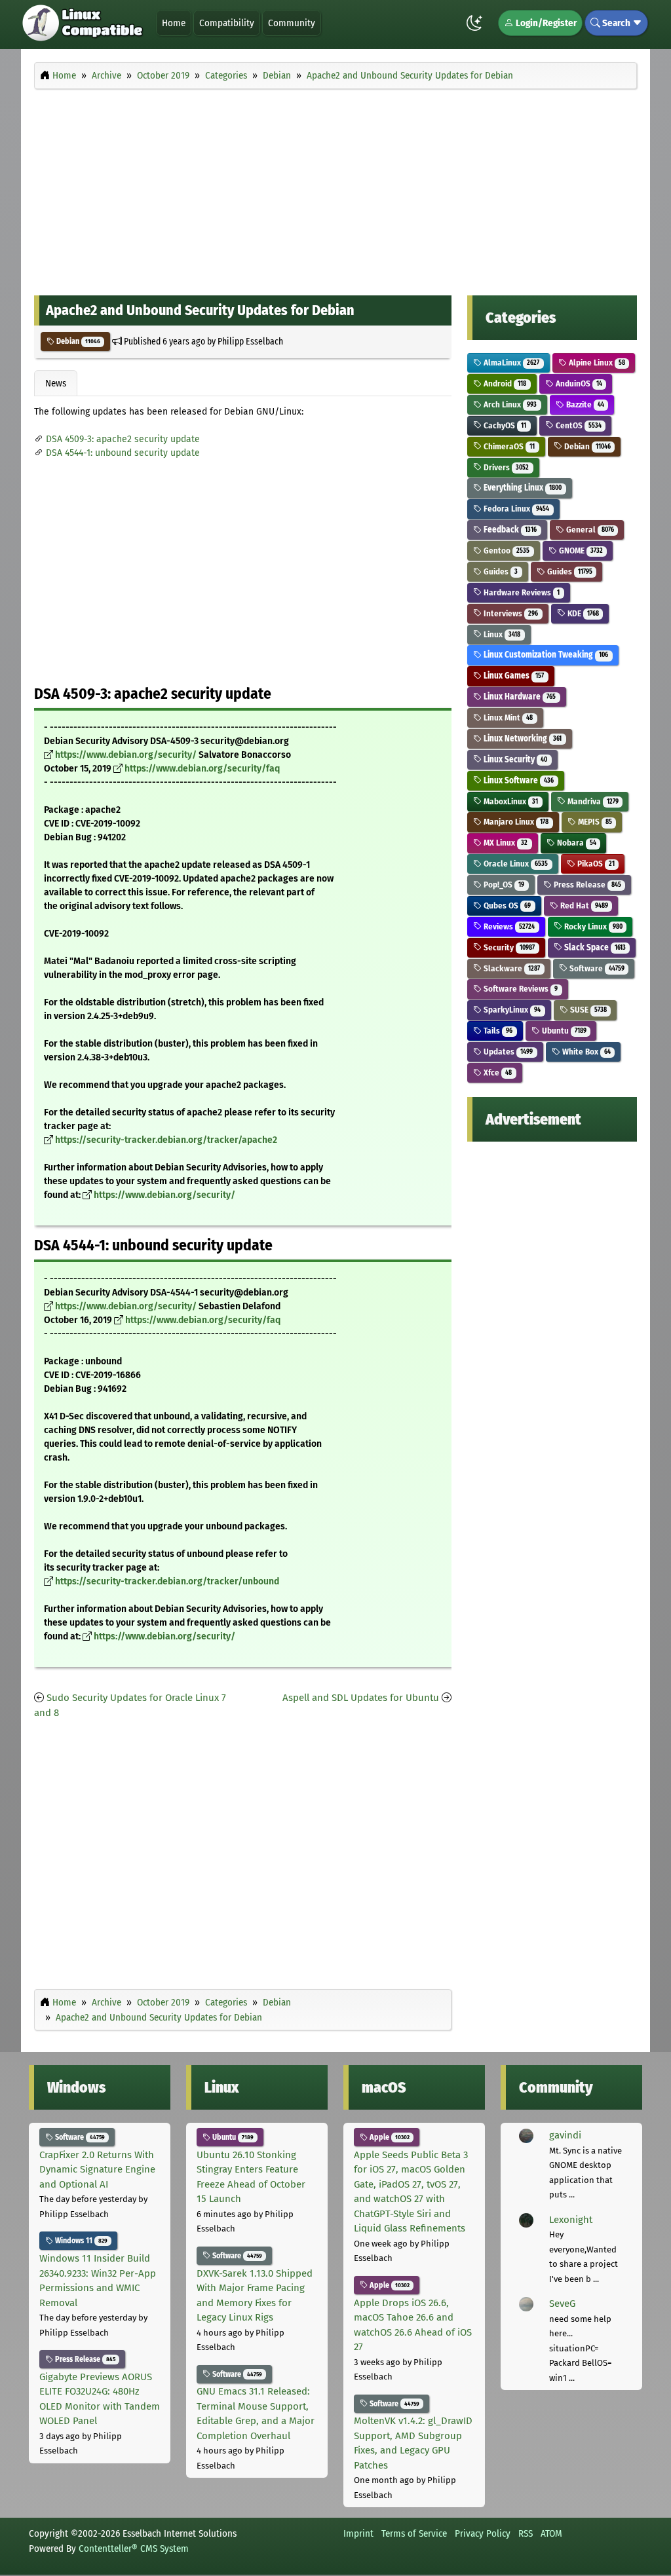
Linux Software (518, 780)
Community (292, 23)
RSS (526, 2533)
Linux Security (514, 759)
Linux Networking (522, 738)
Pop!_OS (503, 885)
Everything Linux (522, 488)
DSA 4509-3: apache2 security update (123, 439)
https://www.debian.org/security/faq (202, 769)
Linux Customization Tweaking (545, 655)
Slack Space (594, 947)
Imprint (358, 2533)
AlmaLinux (510, 363)
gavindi (565, 2135)
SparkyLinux (511, 1010)
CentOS (578, 425)
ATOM (551, 2533)
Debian (77, 341)
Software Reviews (520, 989)
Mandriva (592, 801)
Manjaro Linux (515, 822)
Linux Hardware (519, 697)
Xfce (497, 1073)
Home (174, 23)
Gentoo (506, 551)
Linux (501, 634)
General (589, 530)
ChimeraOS (508, 446)
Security (508, 947)
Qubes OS (506, 905)
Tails (497, 1031)
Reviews (508, 926)
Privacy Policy (483, 2533)
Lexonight (571, 2220)
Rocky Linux (592, 926)
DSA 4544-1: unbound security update (123, 453)
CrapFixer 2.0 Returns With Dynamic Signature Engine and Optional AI (97, 2170)
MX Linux (505, 843)
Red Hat (583, 905)
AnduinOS (578, 383)
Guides (500, 571)
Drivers (505, 467)
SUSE (587, 1010)
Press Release (586, 885)
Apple (389, 2137)
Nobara (576, 843)
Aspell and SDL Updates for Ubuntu (361, 1698)
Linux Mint (507, 718)
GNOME (580, 551)
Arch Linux (509, 404)
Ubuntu (563, 1031)
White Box (585, 1052)
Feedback (509, 530)
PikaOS (595, 864)
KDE (582, 613)
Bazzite (584, 404)
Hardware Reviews (521, 592)
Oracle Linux (515, 864)
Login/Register (545, 23)
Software (596, 968)
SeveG (562, 2304)
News (56, 383)
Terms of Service (414, 2533)
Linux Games (513, 676)
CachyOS (504, 425)
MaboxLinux (510, 801)
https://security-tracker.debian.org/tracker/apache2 (166, 1140)
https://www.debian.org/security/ (126, 755)
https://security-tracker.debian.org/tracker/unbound (167, 1581)
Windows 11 (80, 2241)
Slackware (511, 968)
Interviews (510, 613)
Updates (507, 1052)
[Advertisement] (335, 189)
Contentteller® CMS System (134, 2548)
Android (504, 383)
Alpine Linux (596, 363)
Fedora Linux (515, 509)
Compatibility (227, 23)
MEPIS (594, 822)
